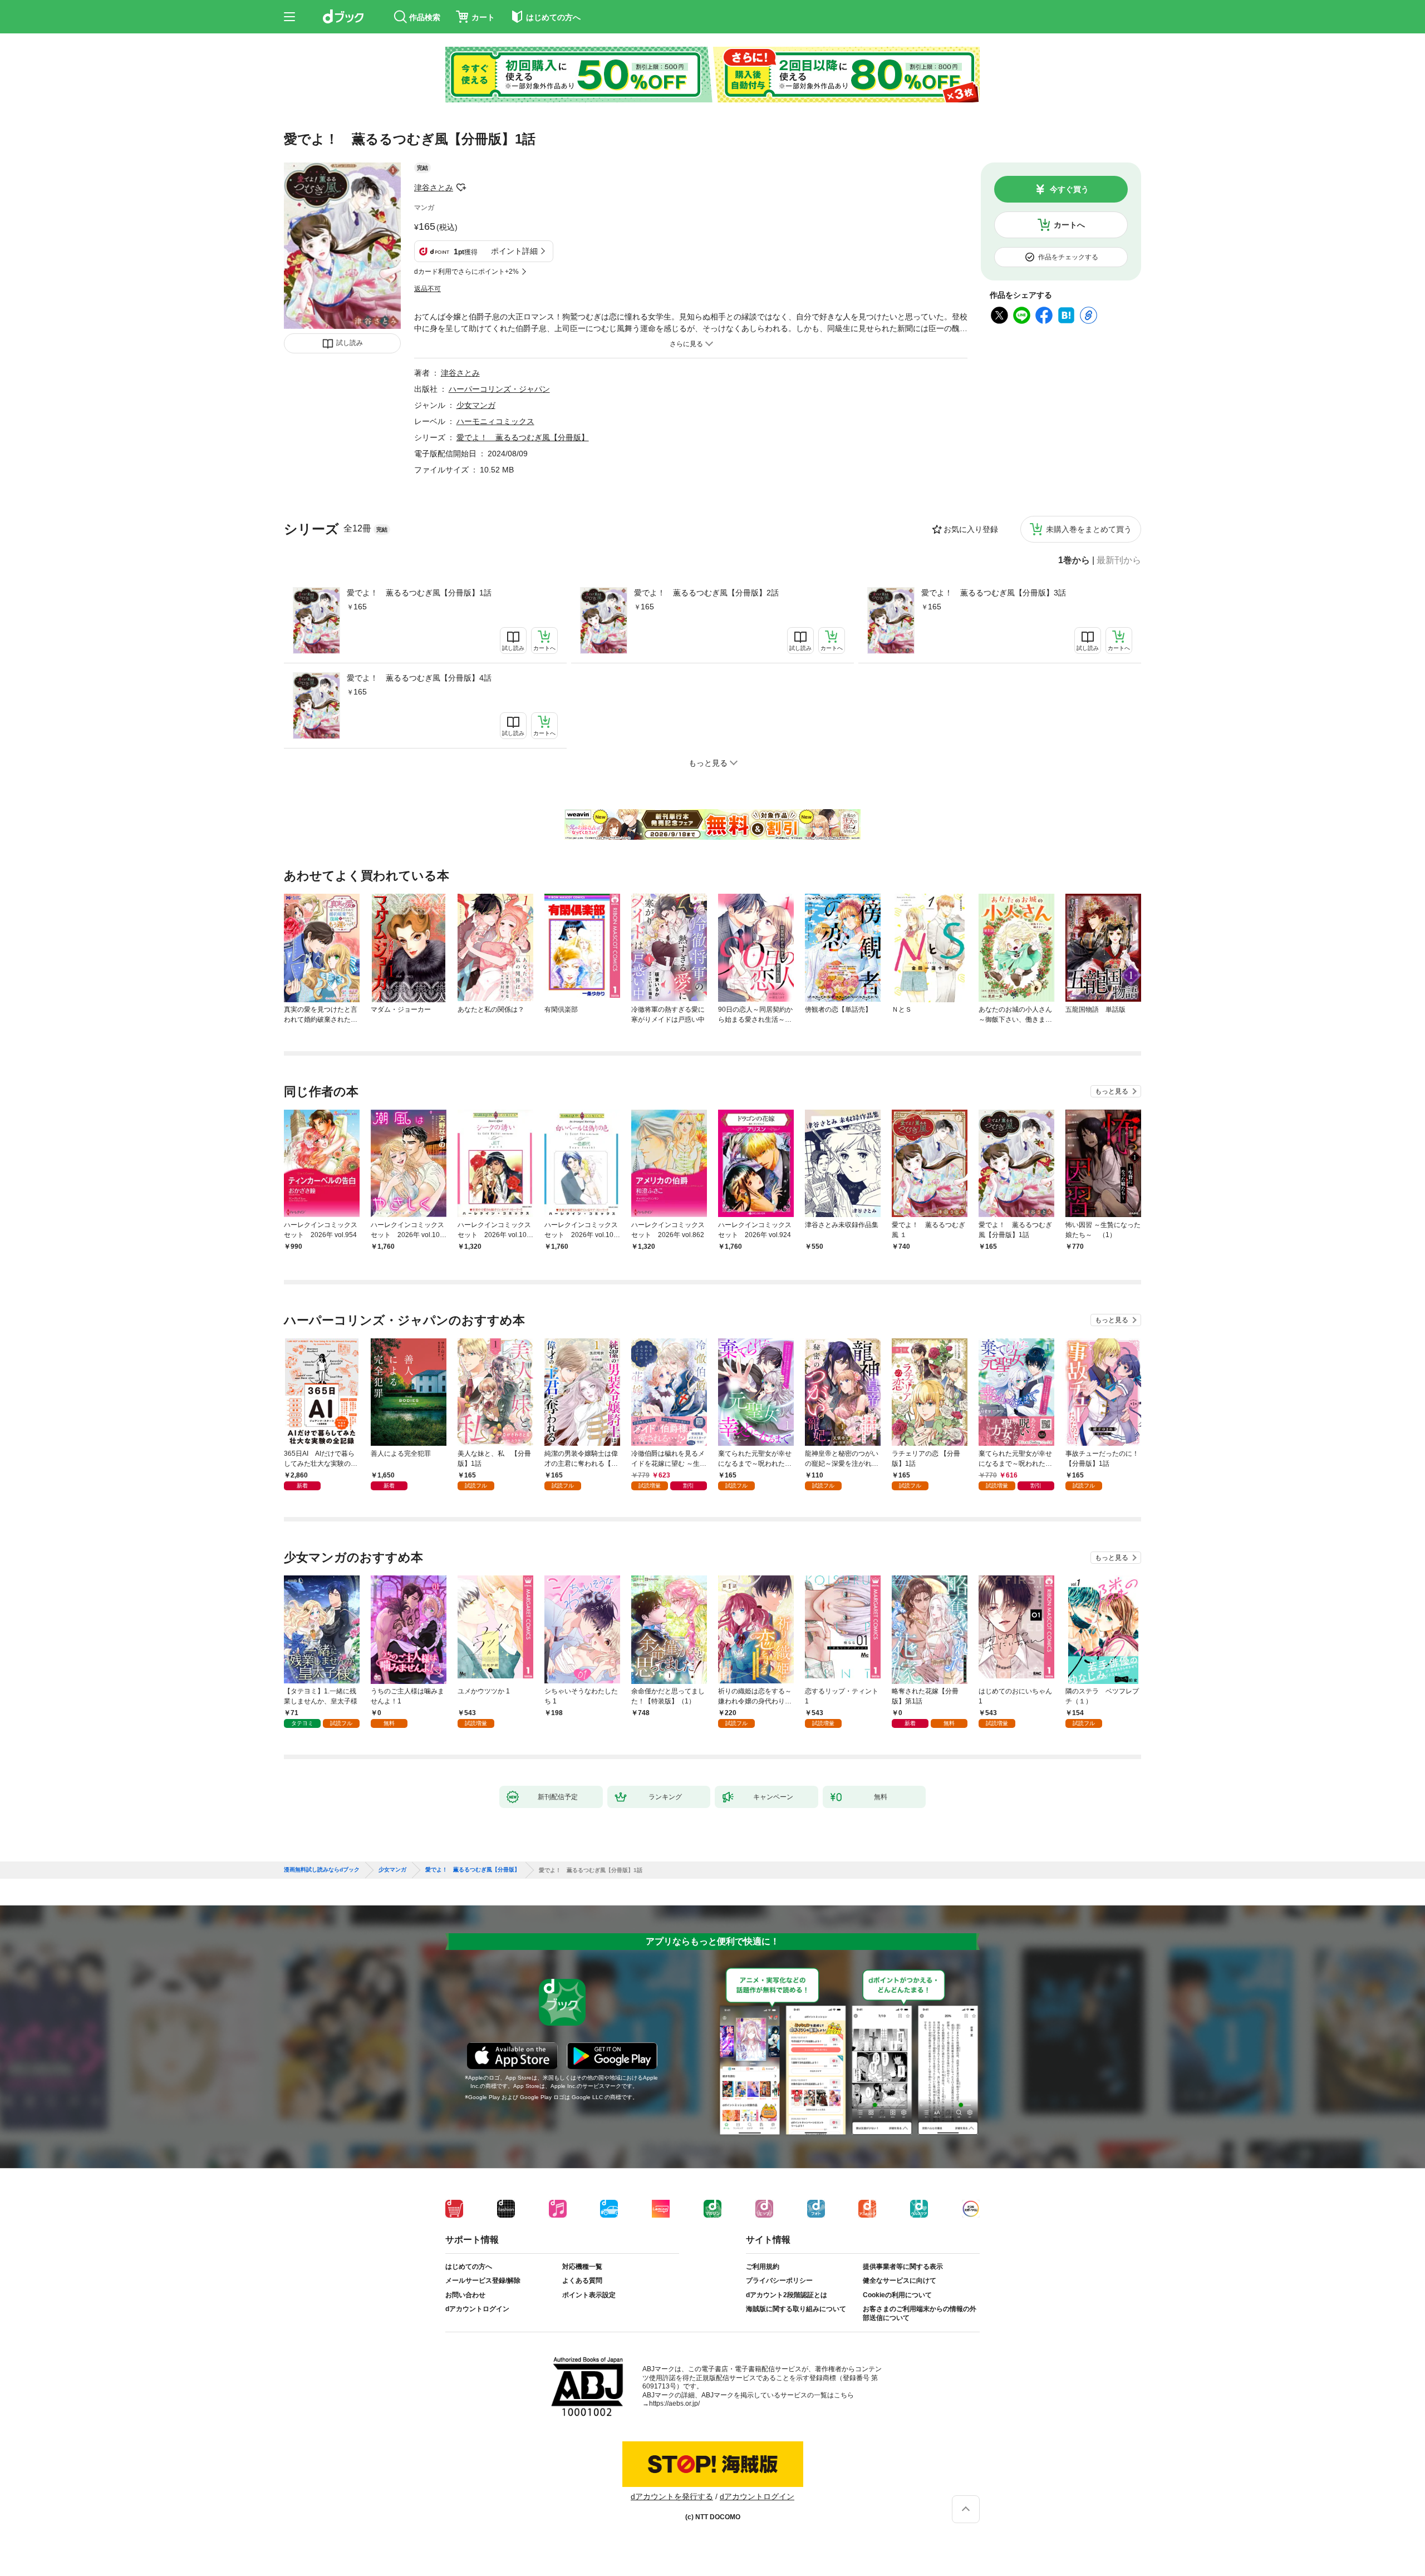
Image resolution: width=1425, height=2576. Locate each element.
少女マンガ (476, 405)
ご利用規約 (763, 2267)
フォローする (461, 188)
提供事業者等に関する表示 (903, 2267)
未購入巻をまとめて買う (1089, 529)
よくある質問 (582, 2281)
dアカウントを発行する (672, 2496)
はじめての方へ (469, 2267)
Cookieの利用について (897, 2295)
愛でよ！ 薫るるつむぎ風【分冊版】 (523, 437)
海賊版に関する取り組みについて (796, 2309)
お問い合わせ (465, 2295)
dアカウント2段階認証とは (787, 2295)
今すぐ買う (1069, 189)
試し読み (350, 343)
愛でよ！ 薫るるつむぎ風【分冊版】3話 (994, 593)
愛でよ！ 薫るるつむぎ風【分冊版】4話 (419, 678)
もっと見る (1112, 1091)
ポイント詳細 (514, 251)
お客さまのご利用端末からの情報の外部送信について (920, 2313)
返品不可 (427, 289)
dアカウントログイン (477, 2309)
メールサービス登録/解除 (483, 2281)
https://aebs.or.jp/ (674, 2403)
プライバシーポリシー (779, 2281)
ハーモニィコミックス (495, 421)
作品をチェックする (1068, 257)
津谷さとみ (434, 188)
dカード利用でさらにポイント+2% (466, 272)
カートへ (1069, 225)
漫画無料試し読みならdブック (322, 1870)
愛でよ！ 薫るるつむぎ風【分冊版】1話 (419, 593)
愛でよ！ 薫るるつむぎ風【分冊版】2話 (706, 593)
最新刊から (1119, 560)
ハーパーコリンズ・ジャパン (499, 389)
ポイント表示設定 (589, 2295)
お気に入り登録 (971, 529)
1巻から (1074, 560)
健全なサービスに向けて (900, 2281)
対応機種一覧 (582, 2267)
